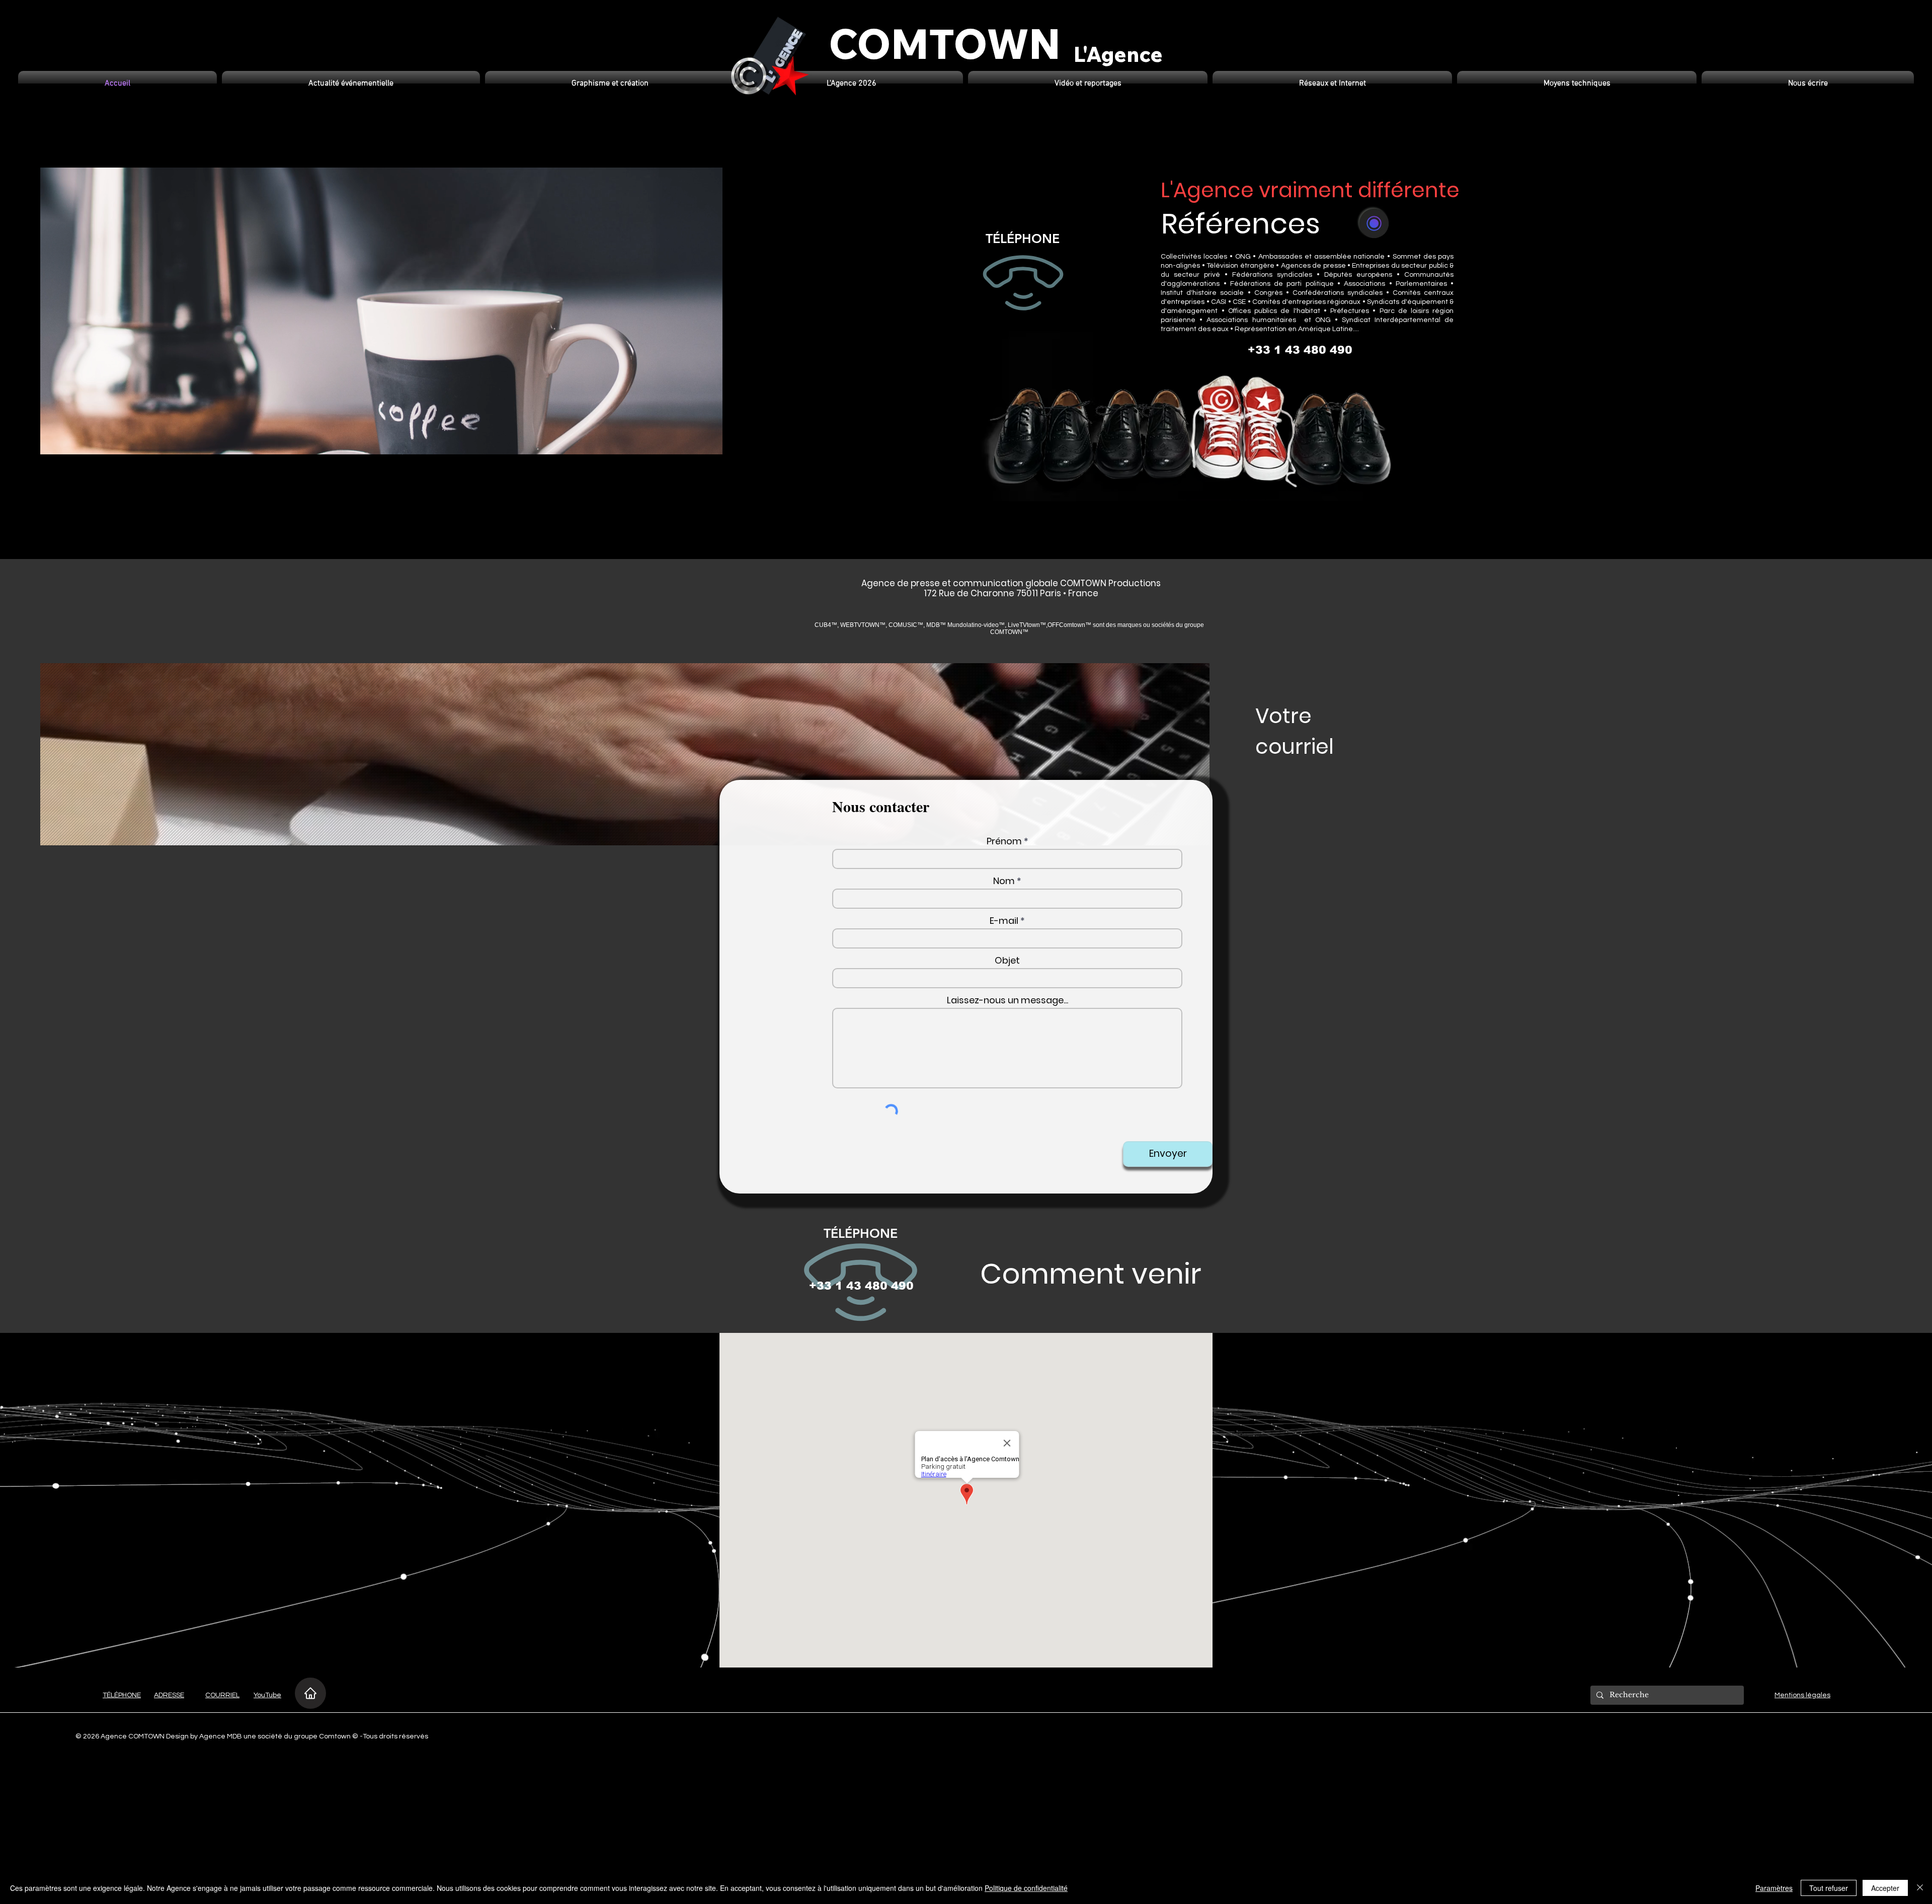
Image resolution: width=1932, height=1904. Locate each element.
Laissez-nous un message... (1008, 1000)
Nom (1004, 881)
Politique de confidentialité (1026, 1888)
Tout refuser (1829, 1888)
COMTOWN (945, 43)
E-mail (1004, 921)
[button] (351, 84)
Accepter (1885, 1888)
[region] (1023, 279)
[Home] (310, 1693)
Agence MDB (221, 1736)
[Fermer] (1920, 1888)
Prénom (1004, 841)
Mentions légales (1802, 1695)
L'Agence (1118, 54)
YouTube (267, 1695)
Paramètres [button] (1774, 1888)
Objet (1007, 961)
